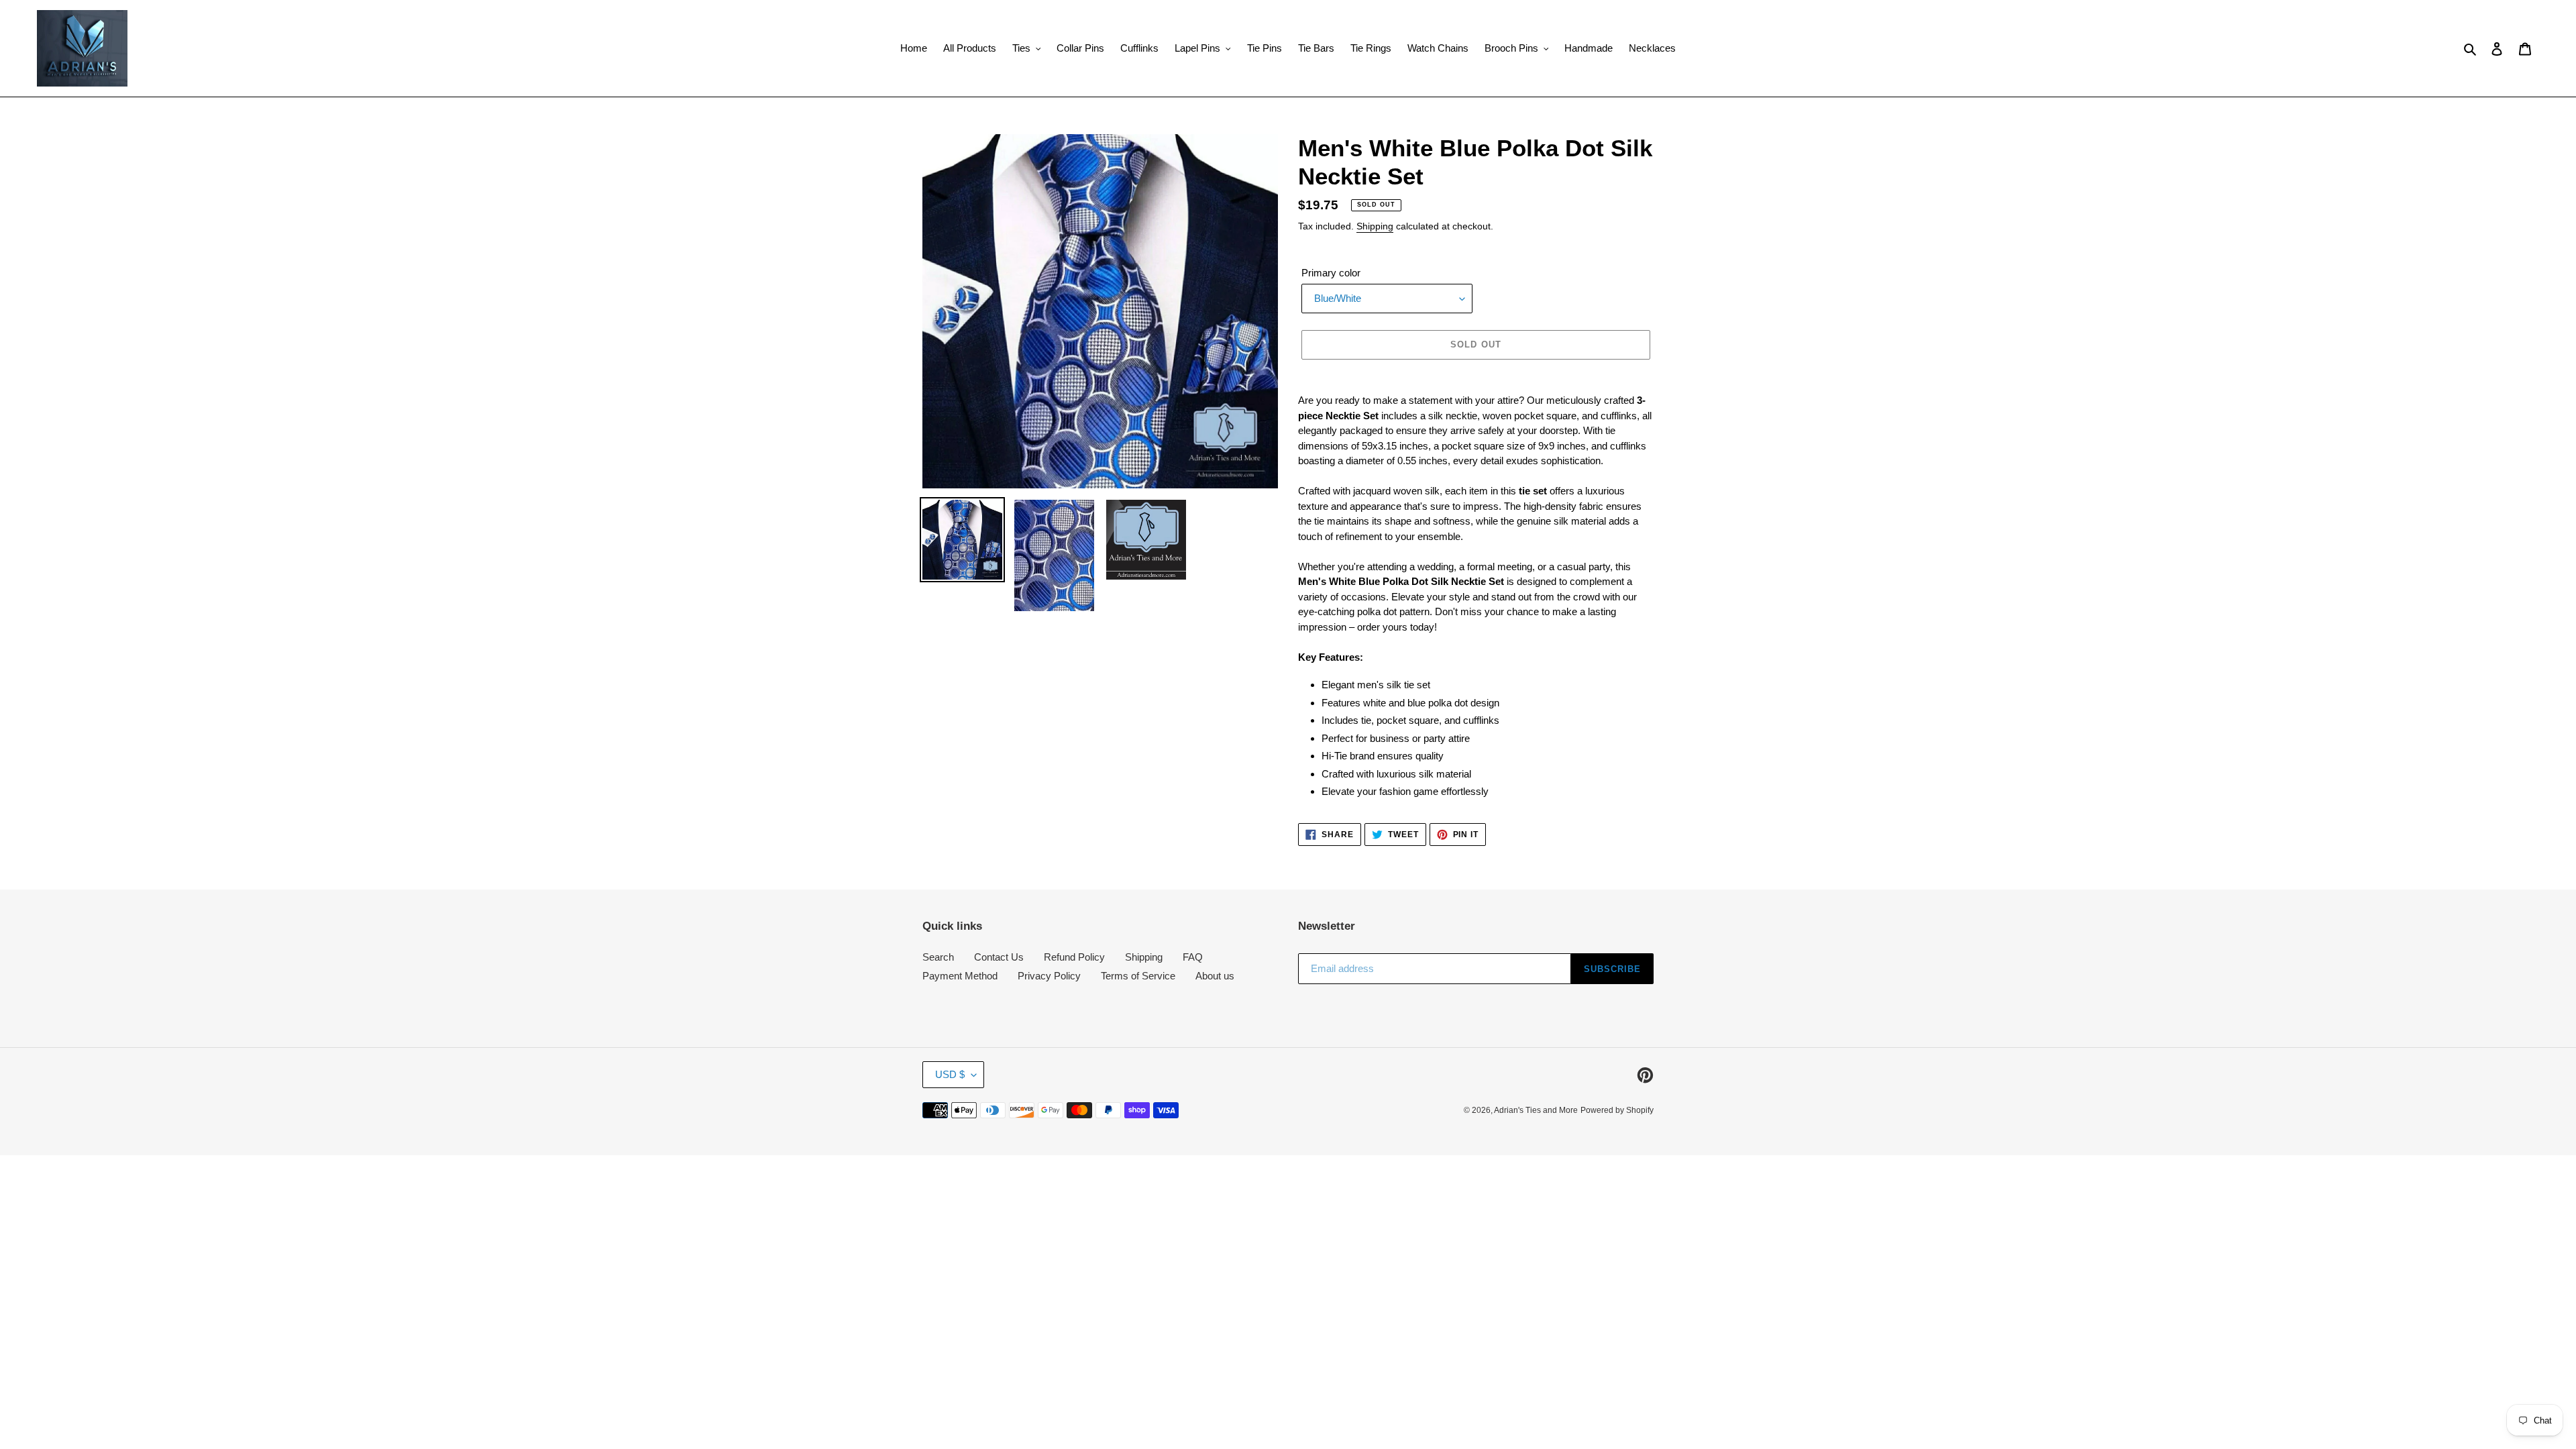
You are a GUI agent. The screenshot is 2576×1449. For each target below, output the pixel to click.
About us (1215, 976)
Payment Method (960, 976)
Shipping (1375, 226)
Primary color (1331, 273)
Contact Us (999, 957)
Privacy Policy (1049, 976)
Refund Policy (1074, 957)
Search (938, 957)
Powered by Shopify (1617, 1110)
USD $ (950, 1074)
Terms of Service (1138, 976)
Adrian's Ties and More (1536, 1110)
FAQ (1193, 957)
